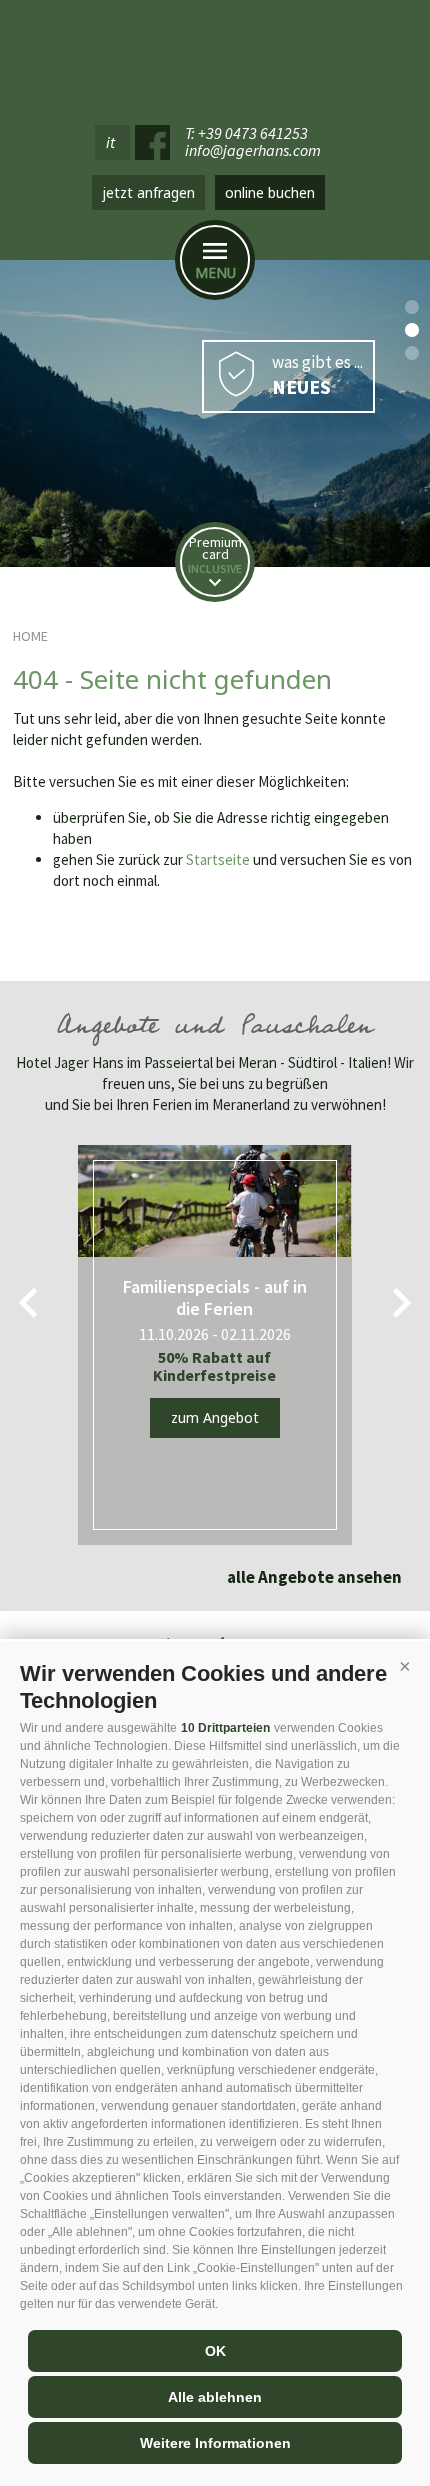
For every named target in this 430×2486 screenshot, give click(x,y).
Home (30, 636)
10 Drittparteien (225, 1728)
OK (215, 2351)
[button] (405, 1666)
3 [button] (412, 353)
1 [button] (412, 307)
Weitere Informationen (215, 2443)
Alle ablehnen (215, 2397)
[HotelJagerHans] (215, 57)
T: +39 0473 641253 (246, 133)
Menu (215, 272)
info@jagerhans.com (253, 150)
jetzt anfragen (148, 192)
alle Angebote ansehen (314, 1577)
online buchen (270, 192)
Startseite (218, 859)
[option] (215, 413)
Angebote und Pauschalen (215, 1029)
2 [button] (412, 330)
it (110, 142)
